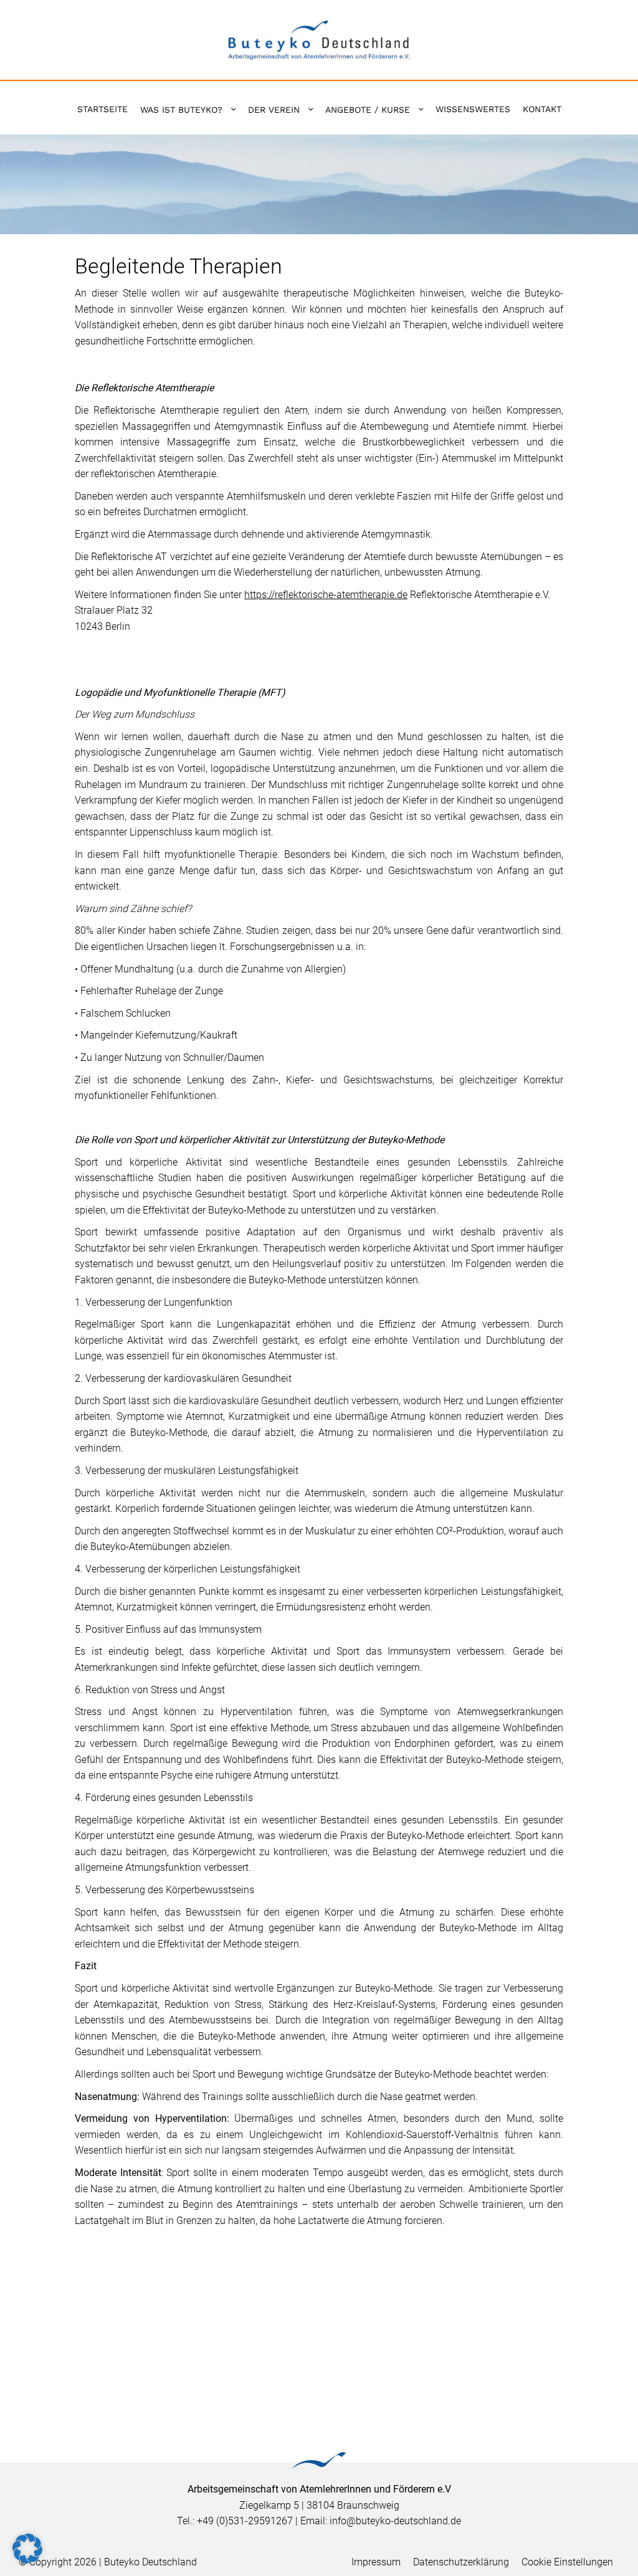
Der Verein (274, 110)
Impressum (376, 2562)
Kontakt (542, 109)
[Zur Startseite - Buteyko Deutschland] (319, 39)
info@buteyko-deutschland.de (395, 2521)
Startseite (102, 109)
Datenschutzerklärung (461, 2562)
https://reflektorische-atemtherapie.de (326, 595)
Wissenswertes (473, 109)
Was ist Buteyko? (181, 110)
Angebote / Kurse (368, 110)
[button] (27, 2549)
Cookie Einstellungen (567, 2562)
